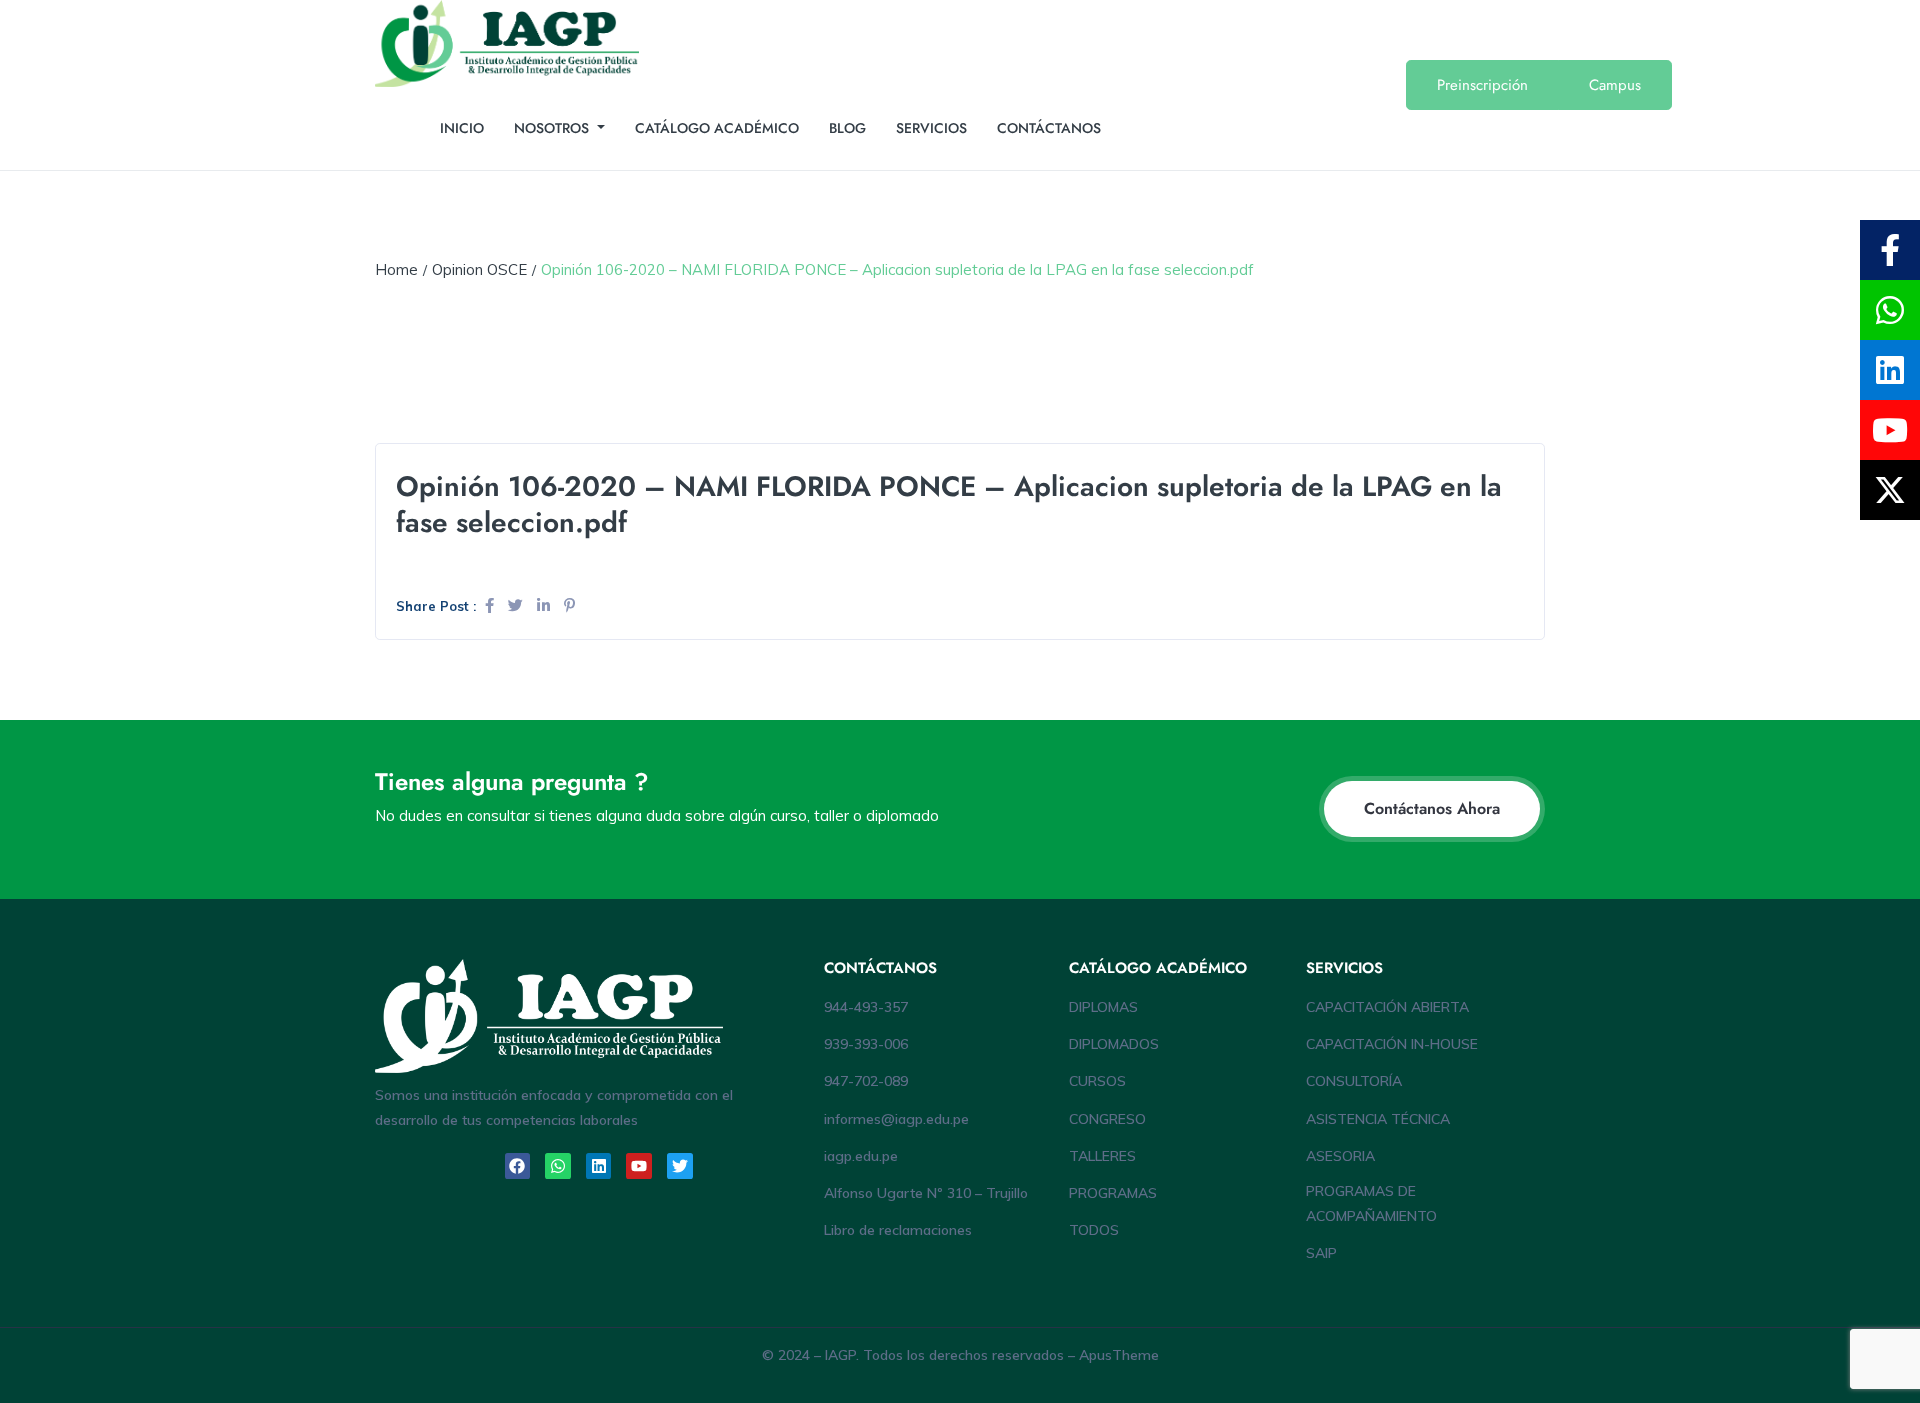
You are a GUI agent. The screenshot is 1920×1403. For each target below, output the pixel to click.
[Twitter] (680, 1166)
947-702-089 (866, 1081)
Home (396, 269)
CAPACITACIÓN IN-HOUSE (1392, 1044)
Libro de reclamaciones (898, 1230)
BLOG (847, 128)
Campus (1615, 85)
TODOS (1094, 1230)
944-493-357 (866, 1007)
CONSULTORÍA (1354, 1081)
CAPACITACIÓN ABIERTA (1387, 1007)
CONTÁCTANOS (1049, 128)
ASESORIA (1340, 1156)
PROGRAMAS (1113, 1193)
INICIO (462, 128)
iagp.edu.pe (861, 1156)
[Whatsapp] (558, 1166)
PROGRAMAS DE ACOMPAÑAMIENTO (1371, 1203)
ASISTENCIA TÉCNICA (1378, 1119)
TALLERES (1102, 1156)
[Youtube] (639, 1166)
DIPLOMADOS (1114, 1044)
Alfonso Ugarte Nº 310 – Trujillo (926, 1193)
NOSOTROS (553, 128)
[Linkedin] (599, 1166)
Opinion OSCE (479, 269)
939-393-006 (866, 1044)
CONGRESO (1107, 1119)
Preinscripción (1482, 85)
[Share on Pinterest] (569, 605)
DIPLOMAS (1103, 1007)
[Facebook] (518, 1166)
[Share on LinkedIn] (545, 605)
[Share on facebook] (491, 605)
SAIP (1321, 1253)
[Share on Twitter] (517, 605)
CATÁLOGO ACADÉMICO (717, 128)
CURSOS (1097, 1081)
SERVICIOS (931, 128)
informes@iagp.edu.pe (896, 1119)
